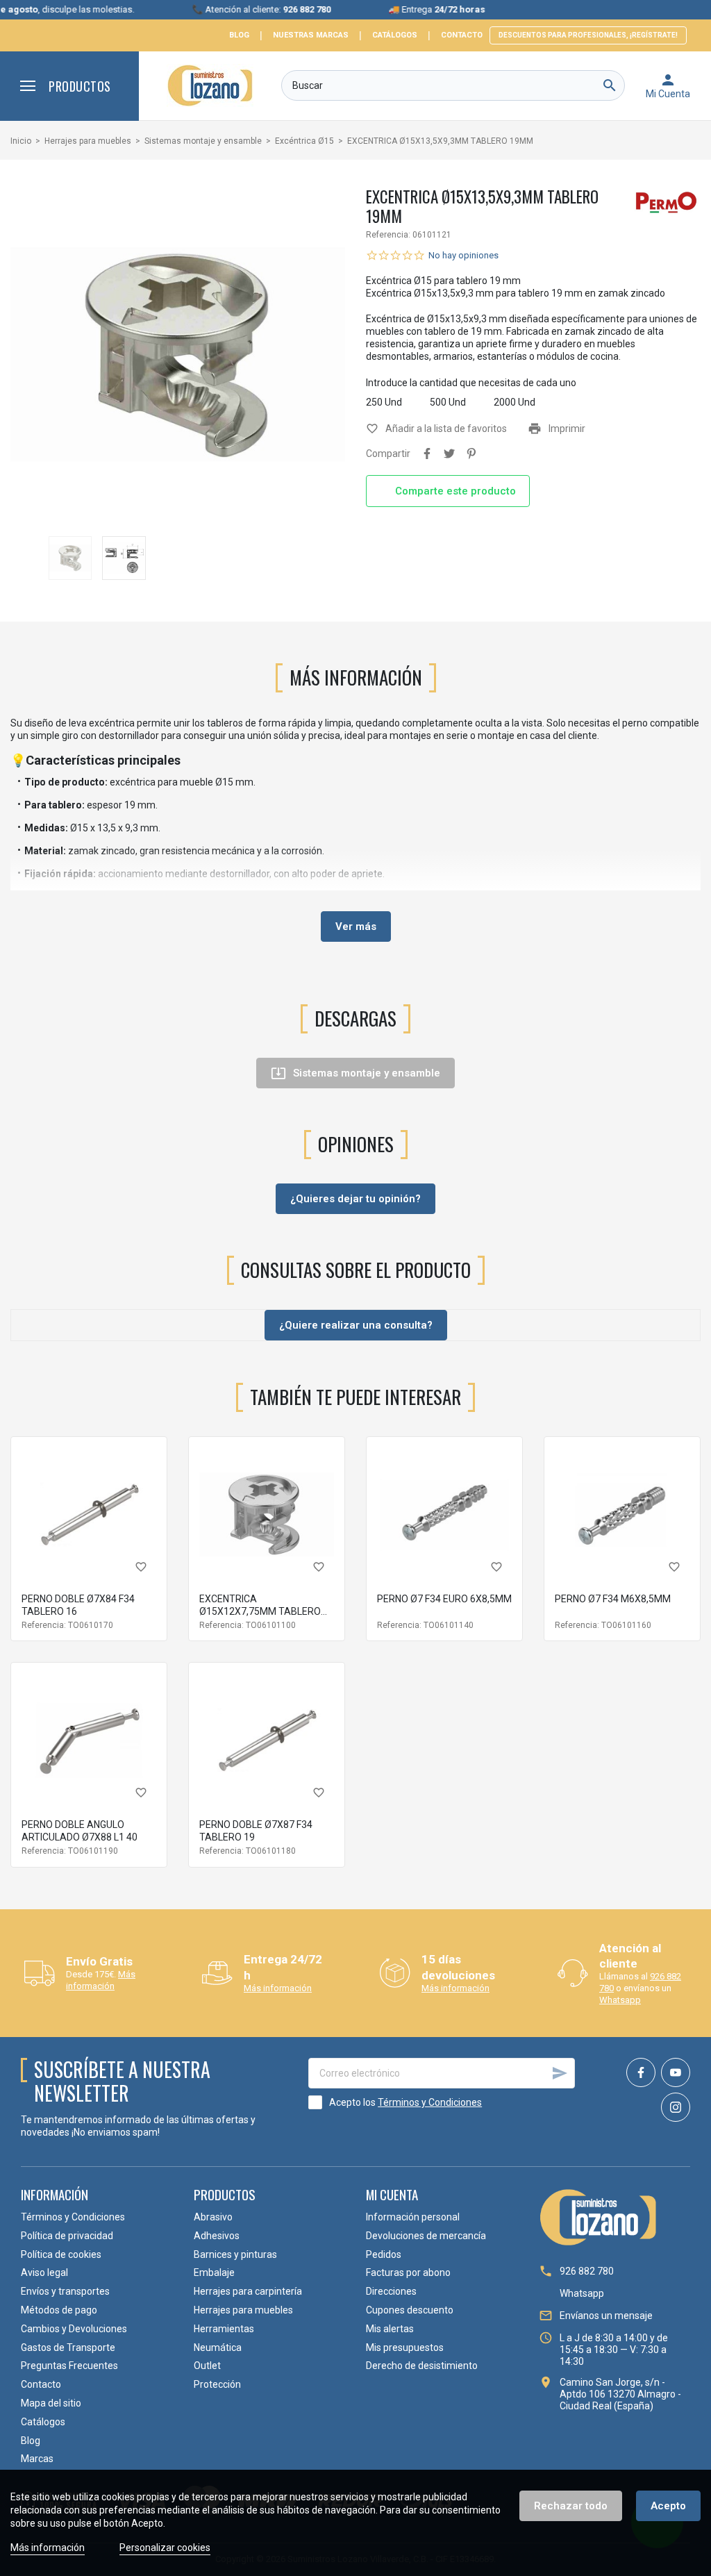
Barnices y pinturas (235, 2254)
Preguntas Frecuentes (69, 2366)
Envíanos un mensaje (606, 2316)
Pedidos (384, 2254)
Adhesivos (217, 2236)
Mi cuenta (392, 2194)
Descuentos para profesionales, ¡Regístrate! (588, 35)
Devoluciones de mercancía (426, 2236)
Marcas (37, 2459)
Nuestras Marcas (311, 35)
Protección (217, 2384)
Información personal (413, 2217)
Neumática (218, 2348)
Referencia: (388, 235)
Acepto (668, 2506)
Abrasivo (213, 2217)
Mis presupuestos (405, 2348)
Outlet (207, 2366)
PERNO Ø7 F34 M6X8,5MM (613, 1599)
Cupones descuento (410, 2310)
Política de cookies (61, 2254)
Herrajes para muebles (243, 2310)
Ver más (356, 926)
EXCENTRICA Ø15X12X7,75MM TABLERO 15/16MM (260, 1611)
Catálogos (395, 35)
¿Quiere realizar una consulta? (356, 1325)
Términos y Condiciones (430, 2102)
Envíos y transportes (65, 2291)
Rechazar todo (571, 2506)
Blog (239, 35)
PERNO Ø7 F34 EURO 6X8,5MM (444, 1599)
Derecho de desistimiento (422, 2366)
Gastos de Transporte (68, 2348)
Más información (101, 1980)
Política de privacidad (67, 2236)
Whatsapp (620, 2000)
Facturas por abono (408, 2272)
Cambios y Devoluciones (74, 2329)
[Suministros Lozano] (210, 85)
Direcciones (391, 2291)
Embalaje (214, 2272)
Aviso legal (44, 2272)
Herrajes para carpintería (248, 2291)
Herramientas (224, 2329)
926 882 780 (587, 2271)
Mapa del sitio (51, 2403)
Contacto (462, 35)
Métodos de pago (59, 2310)
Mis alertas (390, 2329)
